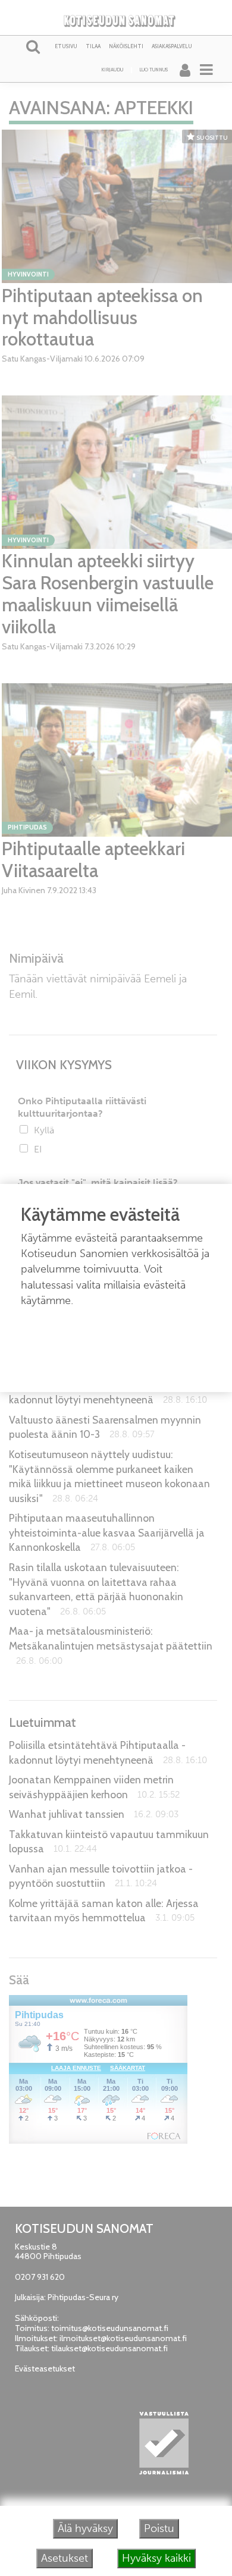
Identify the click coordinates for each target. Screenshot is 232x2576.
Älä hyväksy (85, 2528)
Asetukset (65, 2558)
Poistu (159, 2528)
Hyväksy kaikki (156, 2558)
